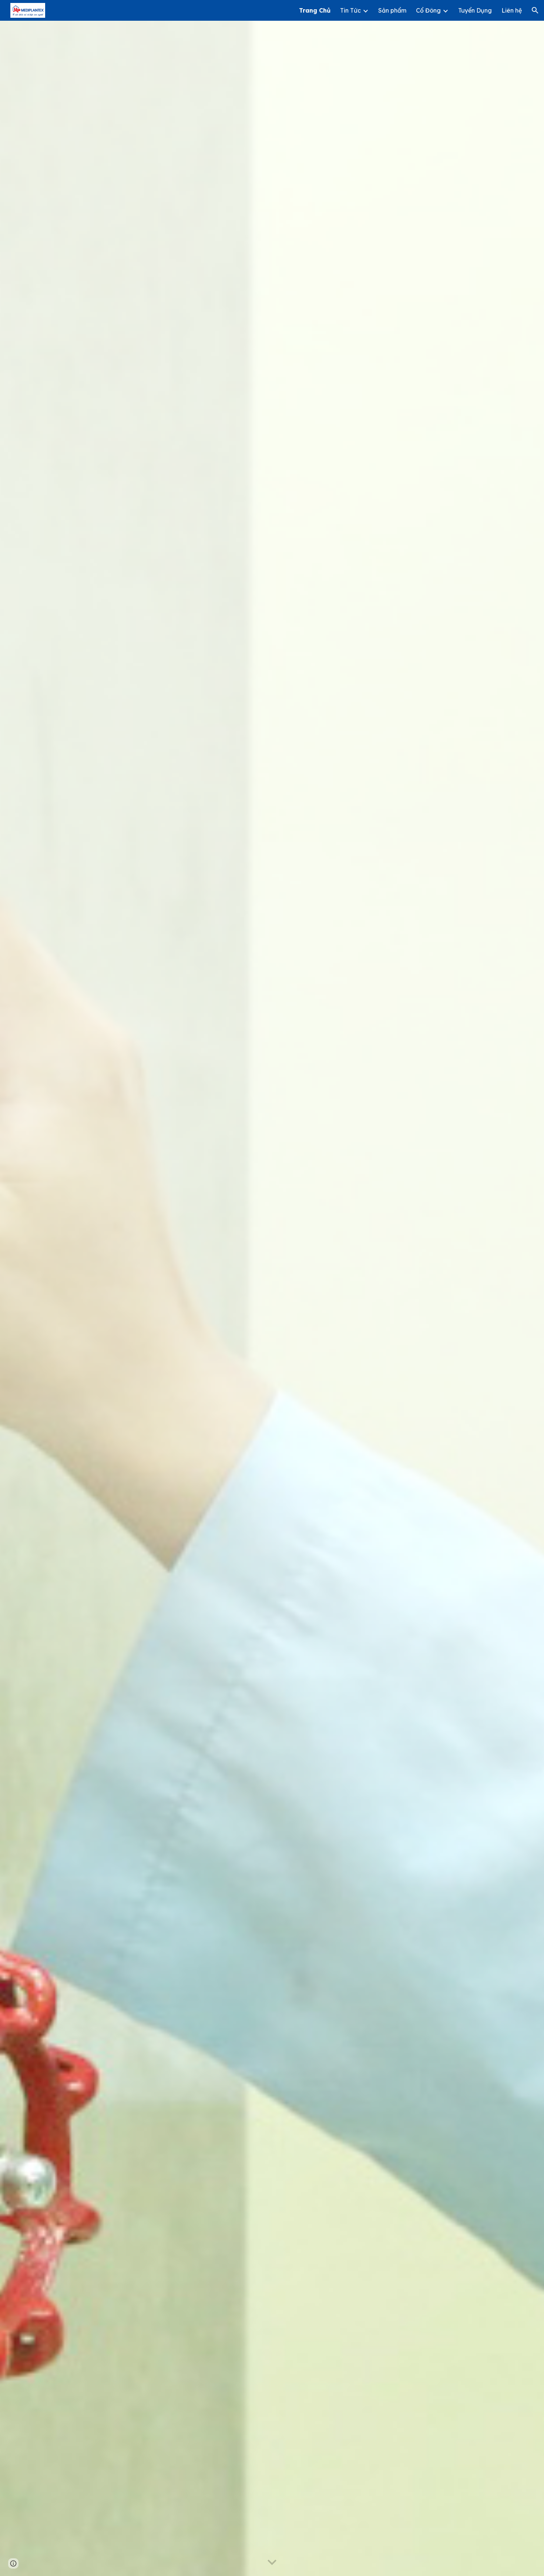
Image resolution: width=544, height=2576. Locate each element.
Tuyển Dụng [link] (475, 10)
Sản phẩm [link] (392, 10)
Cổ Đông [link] (428, 10)
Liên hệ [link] (512, 10)
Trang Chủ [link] (315, 10)
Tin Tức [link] (350, 10)
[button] (535, 10)
